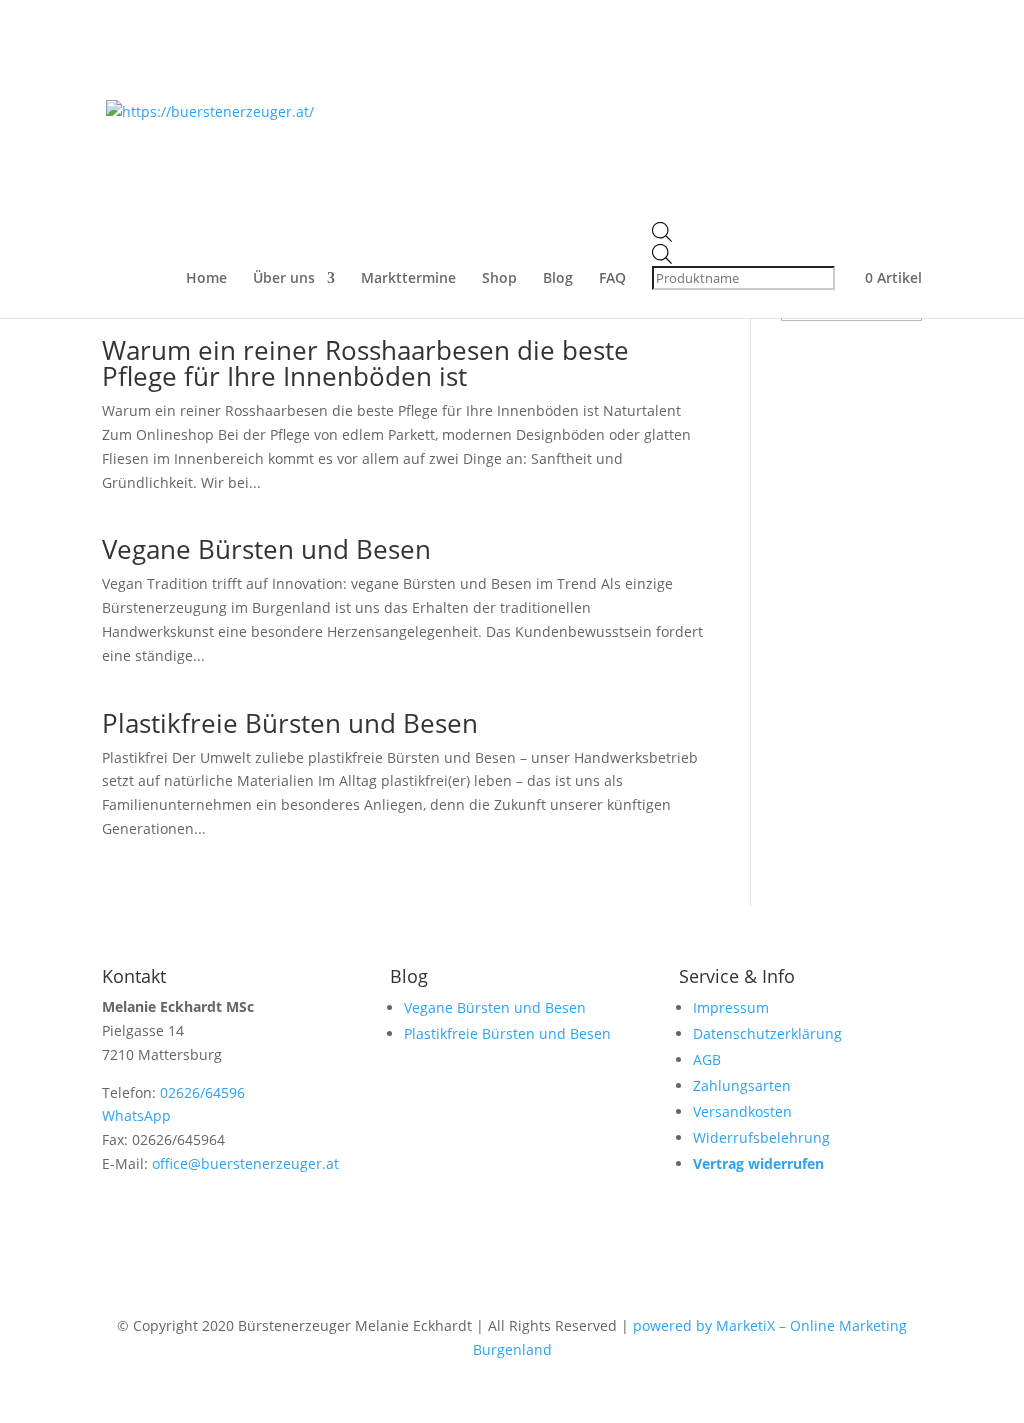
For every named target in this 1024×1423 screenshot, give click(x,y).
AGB (707, 1059)
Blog (558, 279)
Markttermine (408, 279)
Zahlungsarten (742, 1085)
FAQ (612, 279)
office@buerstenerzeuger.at (245, 1163)
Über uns (284, 279)
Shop (499, 279)
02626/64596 (202, 1092)
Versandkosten (742, 1111)
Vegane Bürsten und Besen (266, 549)
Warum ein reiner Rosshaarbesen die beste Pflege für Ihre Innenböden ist (365, 363)
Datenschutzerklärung (767, 1033)
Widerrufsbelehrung (761, 1137)
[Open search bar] (745, 233)
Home (206, 279)
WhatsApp (136, 1115)
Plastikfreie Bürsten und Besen (290, 723)
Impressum (731, 1007)
